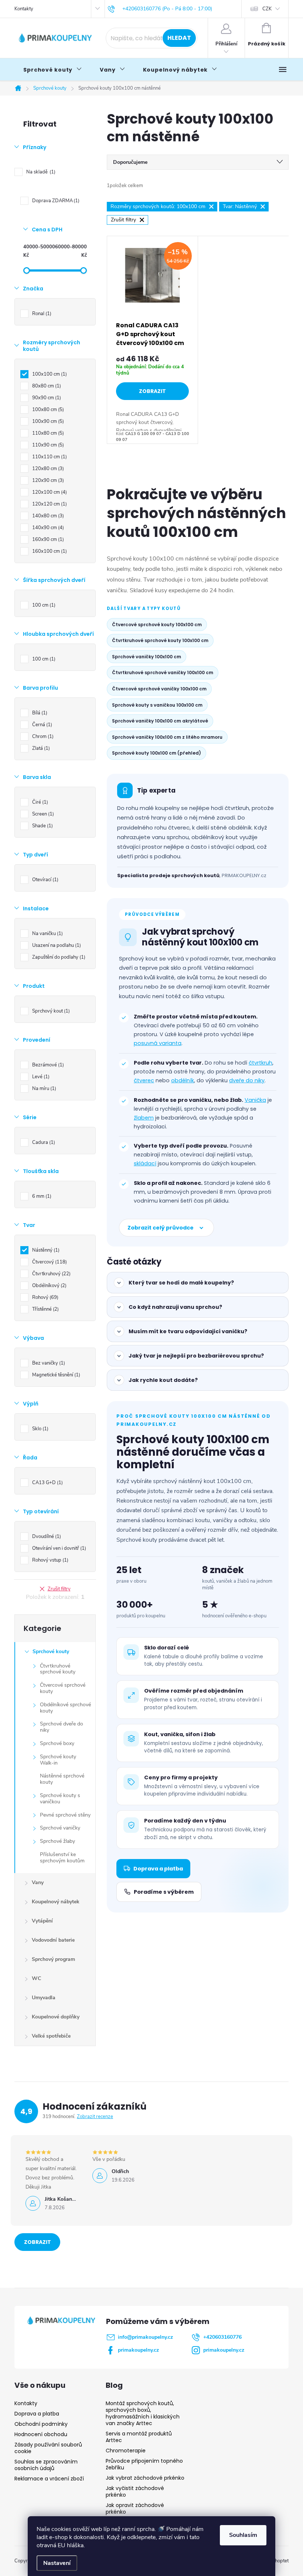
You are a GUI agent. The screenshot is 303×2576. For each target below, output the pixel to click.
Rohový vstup (50, 1560)
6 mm (41, 1196)
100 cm (43, 605)
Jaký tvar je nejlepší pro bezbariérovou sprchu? (196, 1356)
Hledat (179, 38)
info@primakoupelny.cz (145, 2337)
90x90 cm (46, 398)
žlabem (144, 1118)
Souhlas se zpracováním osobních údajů (46, 2465)
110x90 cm (47, 445)
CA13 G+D (47, 1483)
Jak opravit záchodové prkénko (135, 2508)
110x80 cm (47, 433)
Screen (42, 814)
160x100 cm (49, 551)
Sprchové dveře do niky (62, 1727)
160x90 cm (47, 539)
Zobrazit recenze (95, 2117)
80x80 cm (46, 386)
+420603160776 (222, 2337)
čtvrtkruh (261, 1063)
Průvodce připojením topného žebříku (144, 2464)
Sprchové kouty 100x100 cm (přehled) (156, 753)
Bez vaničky (48, 1363)
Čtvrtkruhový (51, 1274)
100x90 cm (47, 421)
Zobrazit (152, 391)
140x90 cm (47, 528)
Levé (40, 1077)
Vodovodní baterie (53, 1940)
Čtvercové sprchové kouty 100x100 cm (157, 625)
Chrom (42, 737)
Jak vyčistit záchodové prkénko (135, 2491)
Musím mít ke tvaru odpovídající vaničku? (188, 1331)
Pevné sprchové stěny (65, 1815)
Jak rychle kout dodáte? (163, 1380)
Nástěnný (45, 1250)
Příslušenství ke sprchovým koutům (62, 1858)
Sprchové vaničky (60, 1828)
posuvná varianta (158, 1043)
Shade (42, 826)
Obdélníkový (49, 1286)
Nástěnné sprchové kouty (62, 1779)
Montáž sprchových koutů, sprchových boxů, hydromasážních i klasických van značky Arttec (143, 2413)
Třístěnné (45, 1309)
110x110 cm (49, 457)
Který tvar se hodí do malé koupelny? (181, 1283)
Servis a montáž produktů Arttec (139, 2437)
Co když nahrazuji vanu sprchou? (175, 1307)
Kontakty (24, 9)
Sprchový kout (50, 1011)
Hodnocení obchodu (41, 2434)
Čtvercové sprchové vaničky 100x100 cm (159, 689)
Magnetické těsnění (55, 1375)
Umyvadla (44, 1998)
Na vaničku (47, 934)
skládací (145, 1163)
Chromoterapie (126, 2451)
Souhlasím (243, 2535)
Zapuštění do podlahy (58, 957)
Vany (38, 1882)
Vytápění (42, 1921)
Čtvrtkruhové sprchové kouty (58, 1669)
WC (36, 1978)
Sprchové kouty (51, 1651)
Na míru (43, 1089)
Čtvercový (49, 1262)
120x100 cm (49, 492)
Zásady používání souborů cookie (48, 2448)
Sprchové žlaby (57, 1841)
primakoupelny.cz (138, 2350)
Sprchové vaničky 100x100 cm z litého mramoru (167, 737)
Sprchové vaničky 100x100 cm (147, 657)
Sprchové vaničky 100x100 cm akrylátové (160, 721)
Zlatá (40, 748)
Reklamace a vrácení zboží (49, 2479)
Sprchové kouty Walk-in (58, 1760)
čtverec (144, 1080)
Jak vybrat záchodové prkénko (145, 2478)
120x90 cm (47, 480)
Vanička (255, 1100)
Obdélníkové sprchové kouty (65, 1708)
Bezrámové (47, 1065)
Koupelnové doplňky (56, 2017)
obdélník (183, 1080)
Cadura (43, 1142)
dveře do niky (247, 1080)
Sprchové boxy (57, 1743)
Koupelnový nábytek (56, 1902)
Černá (41, 725)
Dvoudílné (46, 1537)
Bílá (39, 713)
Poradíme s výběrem (164, 1892)
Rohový (45, 1297)
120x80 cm (47, 469)
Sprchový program (53, 1959)
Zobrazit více (38, 2245)
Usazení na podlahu (56, 945)
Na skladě (40, 172)
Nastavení (57, 2563)
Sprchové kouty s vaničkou (60, 1799)
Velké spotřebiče (51, 2036)
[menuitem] (53, 70)
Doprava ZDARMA (55, 201)
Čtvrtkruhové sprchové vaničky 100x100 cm (163, 673)
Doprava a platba (158, 1869)
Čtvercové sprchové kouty (63, 1688)
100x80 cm (47, 410)
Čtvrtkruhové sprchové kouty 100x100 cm (160, 640)
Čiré (39, 802)
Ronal (41, 314)
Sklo (40, 1429)
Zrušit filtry (59, 1589)
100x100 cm (49, 374)
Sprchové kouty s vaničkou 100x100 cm (157, 705)
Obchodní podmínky (41, 2424)
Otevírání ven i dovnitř (58, 1548)
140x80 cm (47, 516)
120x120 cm (49, 504)
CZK (267, 9)
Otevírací (45, 880)
